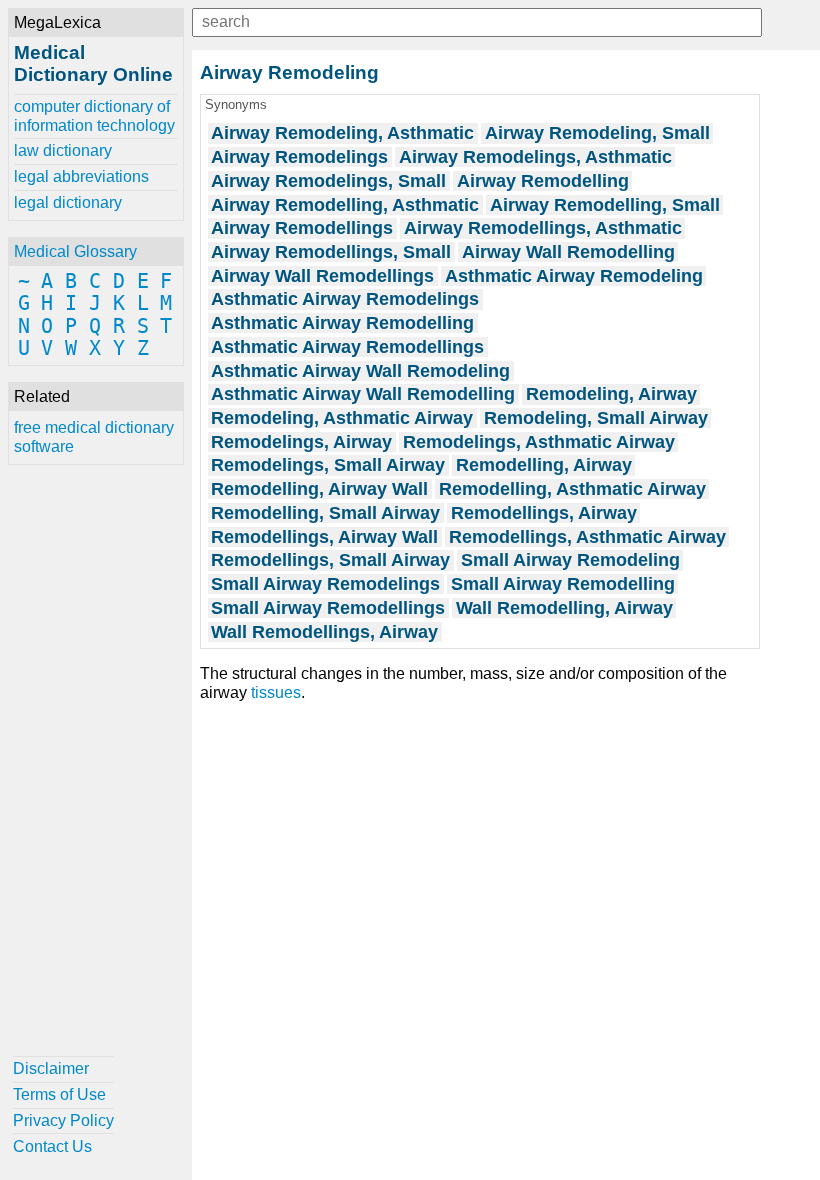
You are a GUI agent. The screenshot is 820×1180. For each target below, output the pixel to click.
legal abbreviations (81, 176)
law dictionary (63, 150)
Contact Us (52, 1146)
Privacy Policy (63, 1120)
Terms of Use (59, 1094)
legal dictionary (68, 202)
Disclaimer (51, 1068)
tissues (276, 692)
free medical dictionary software (94, 436)
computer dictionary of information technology (94, 115)
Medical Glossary (75, 251)
